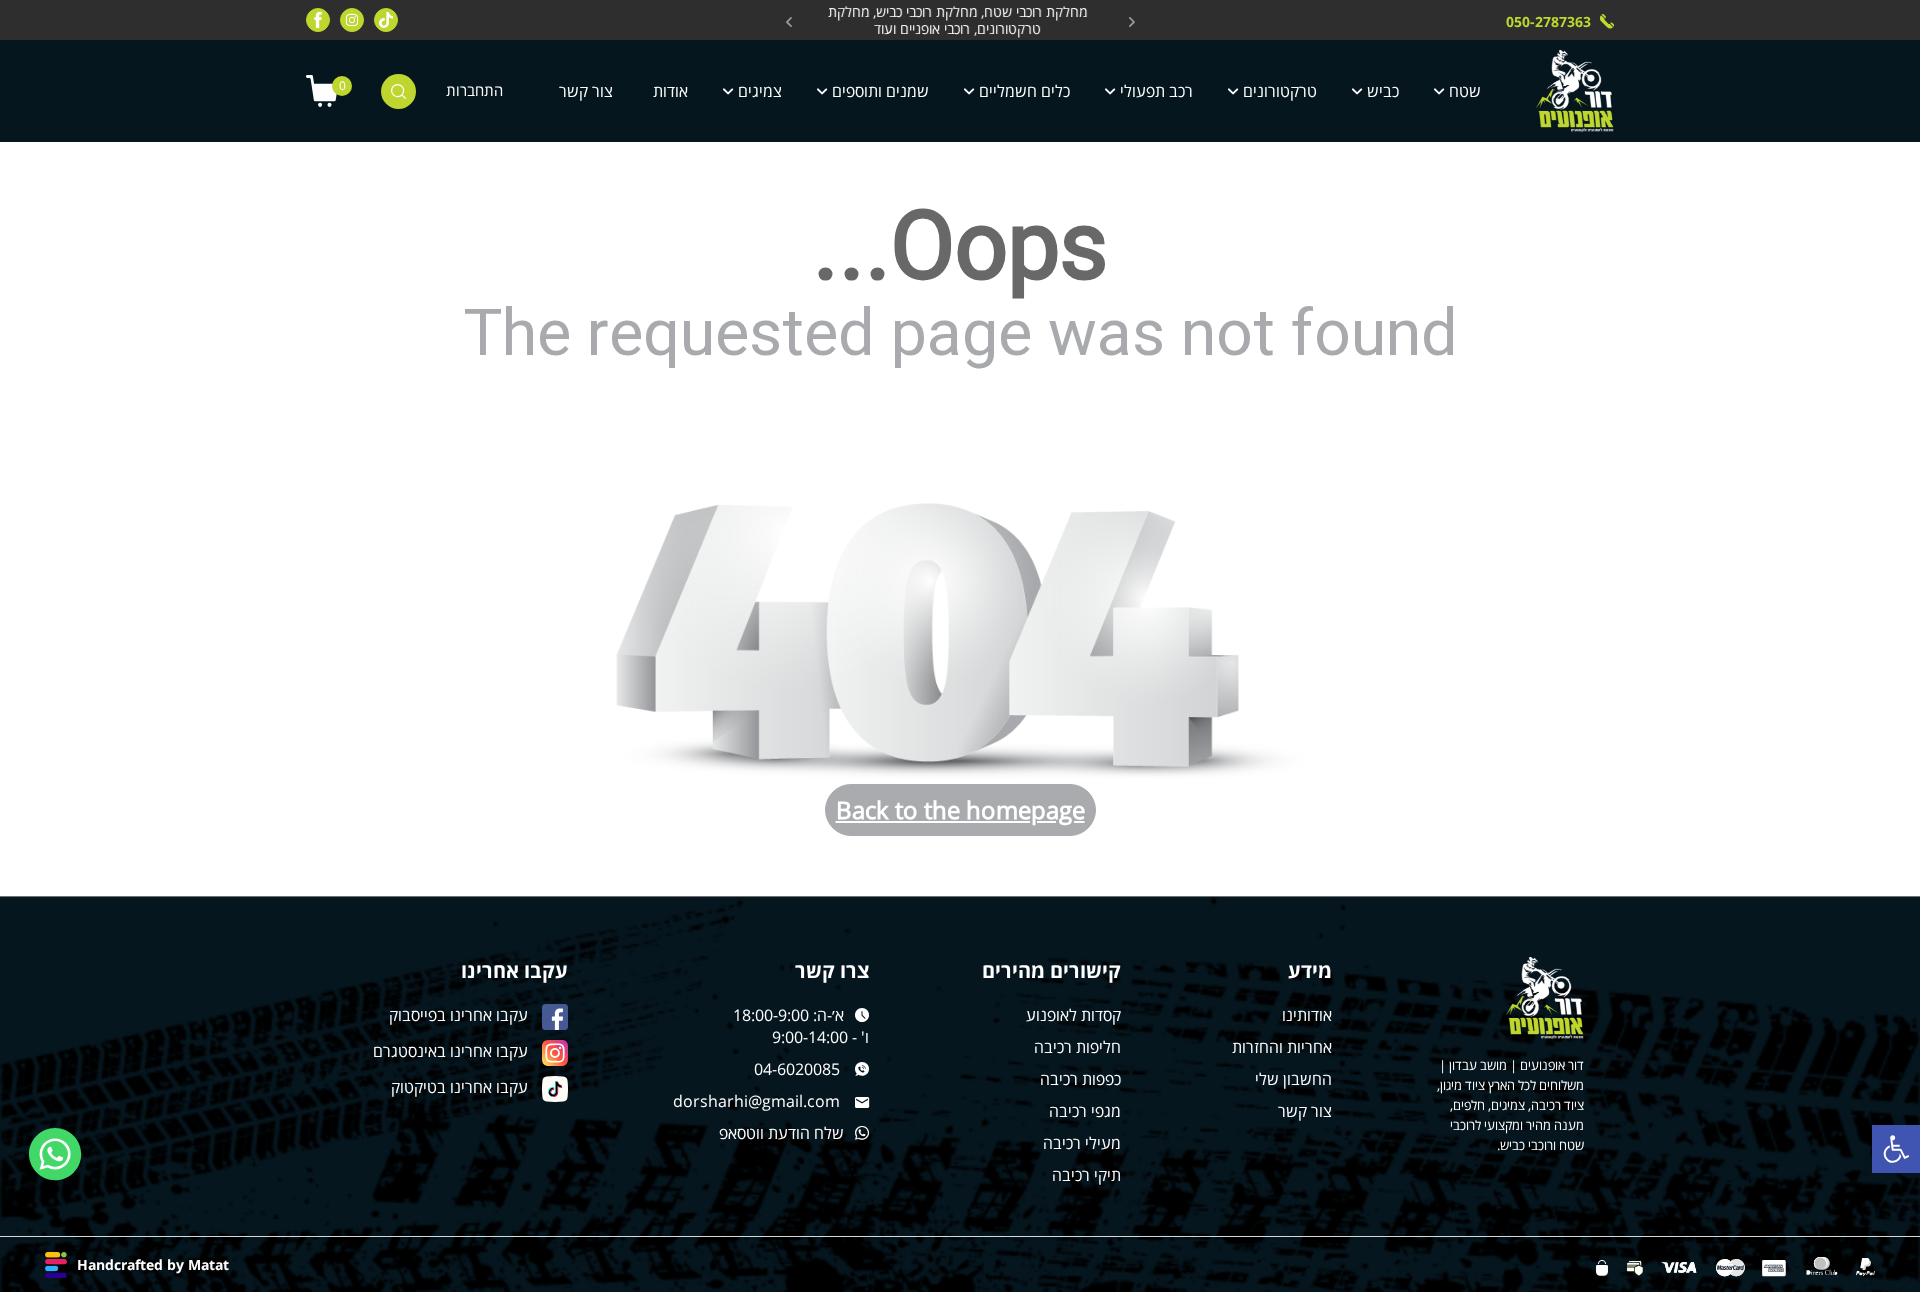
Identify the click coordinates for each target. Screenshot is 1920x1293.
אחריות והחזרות (1282, 1047)
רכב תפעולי (1156, 91)
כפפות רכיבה (1080, 1079)
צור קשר (586, 91)
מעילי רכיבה (1082, 1143)
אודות (670, 91)
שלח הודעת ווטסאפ (781, 1133)
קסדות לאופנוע (1073, 1015)
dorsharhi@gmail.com (756, 1101)
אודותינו (1307, 1015)
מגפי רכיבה (1085, 1111)
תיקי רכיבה (1086, 1175)
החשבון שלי (1293, 1079)
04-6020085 (797, 1069)
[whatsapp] (55, 1154)
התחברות (474, 90)
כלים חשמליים (1024, 91)
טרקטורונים (1280, 91)
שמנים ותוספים (880, 91)
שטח (1465, 91)
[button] (1896, 1149)
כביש (1383, 91)
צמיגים (760, 91)
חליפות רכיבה (1077, 1047)
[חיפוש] (398, 91)
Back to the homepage (960, 809)
